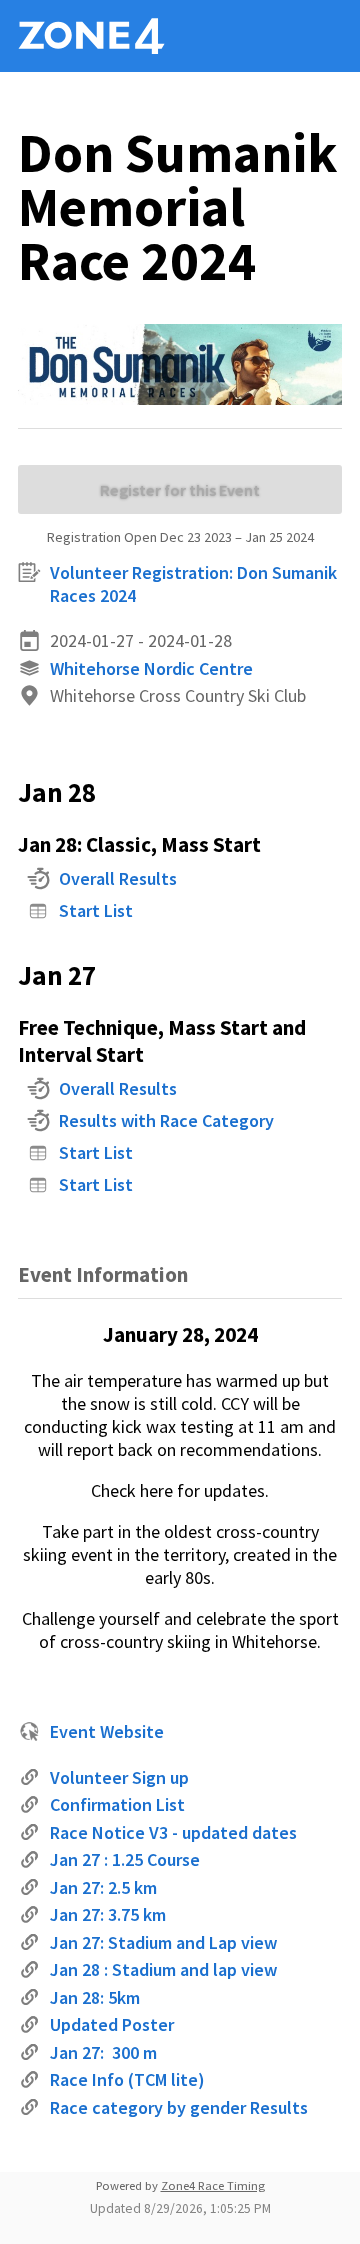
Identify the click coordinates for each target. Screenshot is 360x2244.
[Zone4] (118, 36)
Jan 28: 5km (95, 1997)
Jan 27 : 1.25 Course (125, 1859)
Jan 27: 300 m (103, 2052)
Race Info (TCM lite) (127, 2079)
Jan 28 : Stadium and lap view (163, 1969)
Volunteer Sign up (119, 1777)
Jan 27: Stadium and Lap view (163, 1942)
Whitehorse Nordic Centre (151, 668)
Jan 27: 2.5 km (103, 1887)
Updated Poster (112, 2024)
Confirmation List (117, 1804)
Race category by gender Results (179, 2107)
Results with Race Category (166, 1120)
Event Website (107, 1731)
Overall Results (118, 878)
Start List (96, 910)
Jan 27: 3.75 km (108, 1914)
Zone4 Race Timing (213, 2185)
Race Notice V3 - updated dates (173, 1832)
